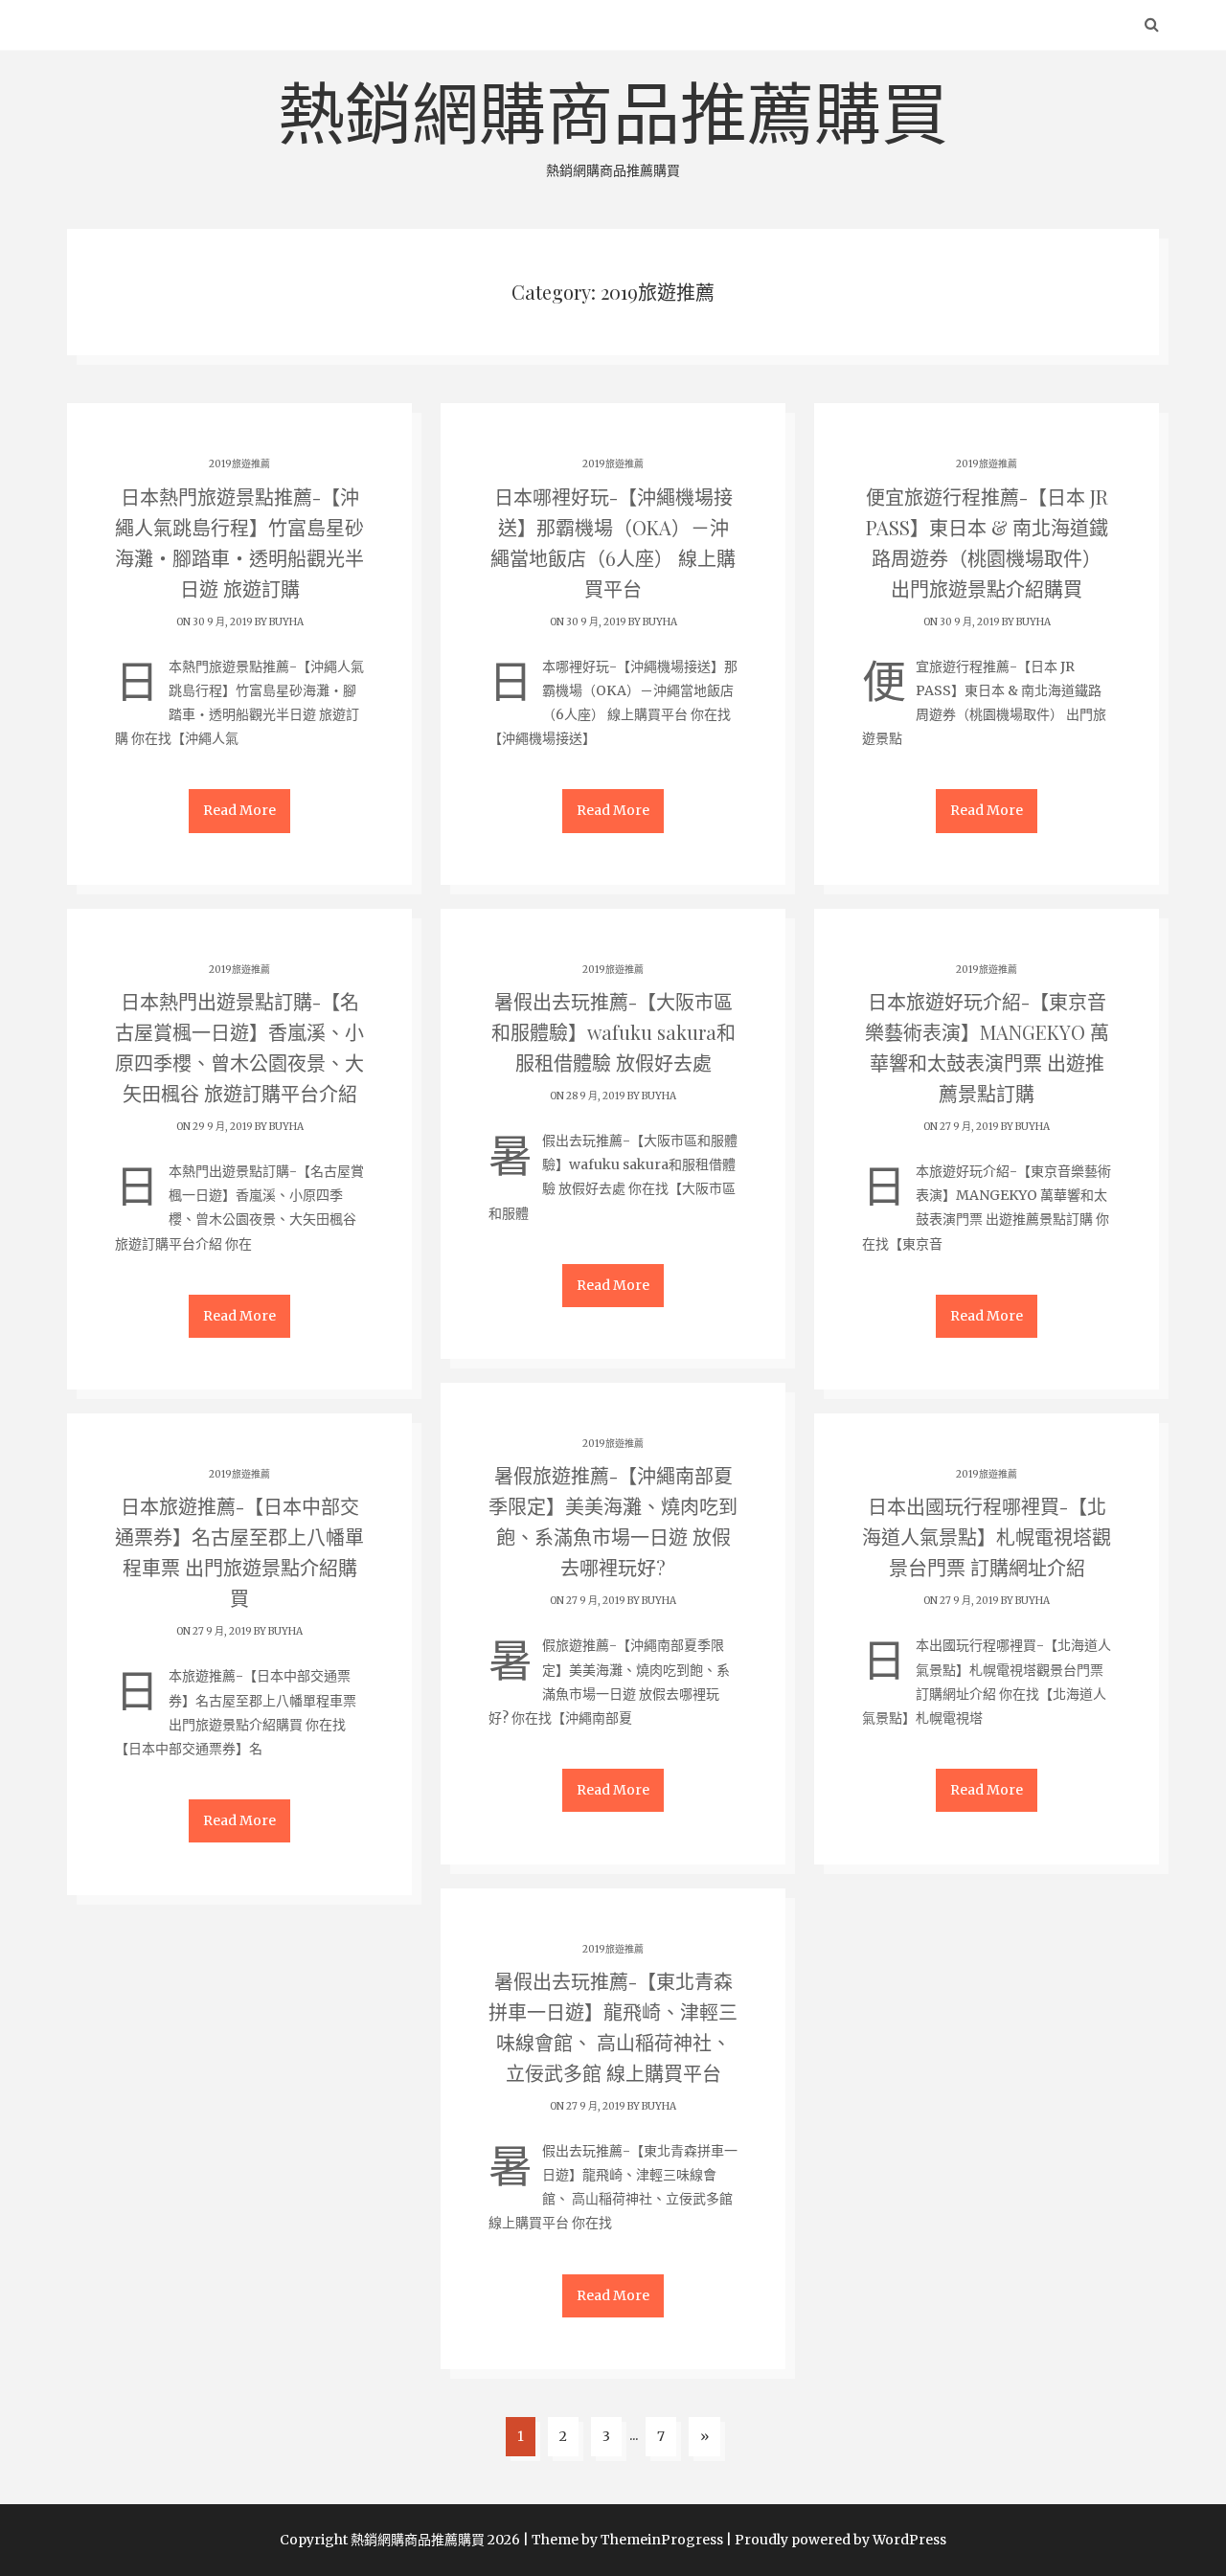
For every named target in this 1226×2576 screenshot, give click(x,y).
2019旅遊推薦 (239, 464)
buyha (286, 622)
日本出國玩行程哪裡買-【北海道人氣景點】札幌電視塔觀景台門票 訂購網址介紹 (987, 1537)
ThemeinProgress (662, 2540)
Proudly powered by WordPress (840, 2540)
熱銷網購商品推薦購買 (613, 126)
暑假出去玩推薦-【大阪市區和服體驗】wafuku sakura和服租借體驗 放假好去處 (613, 1032)
